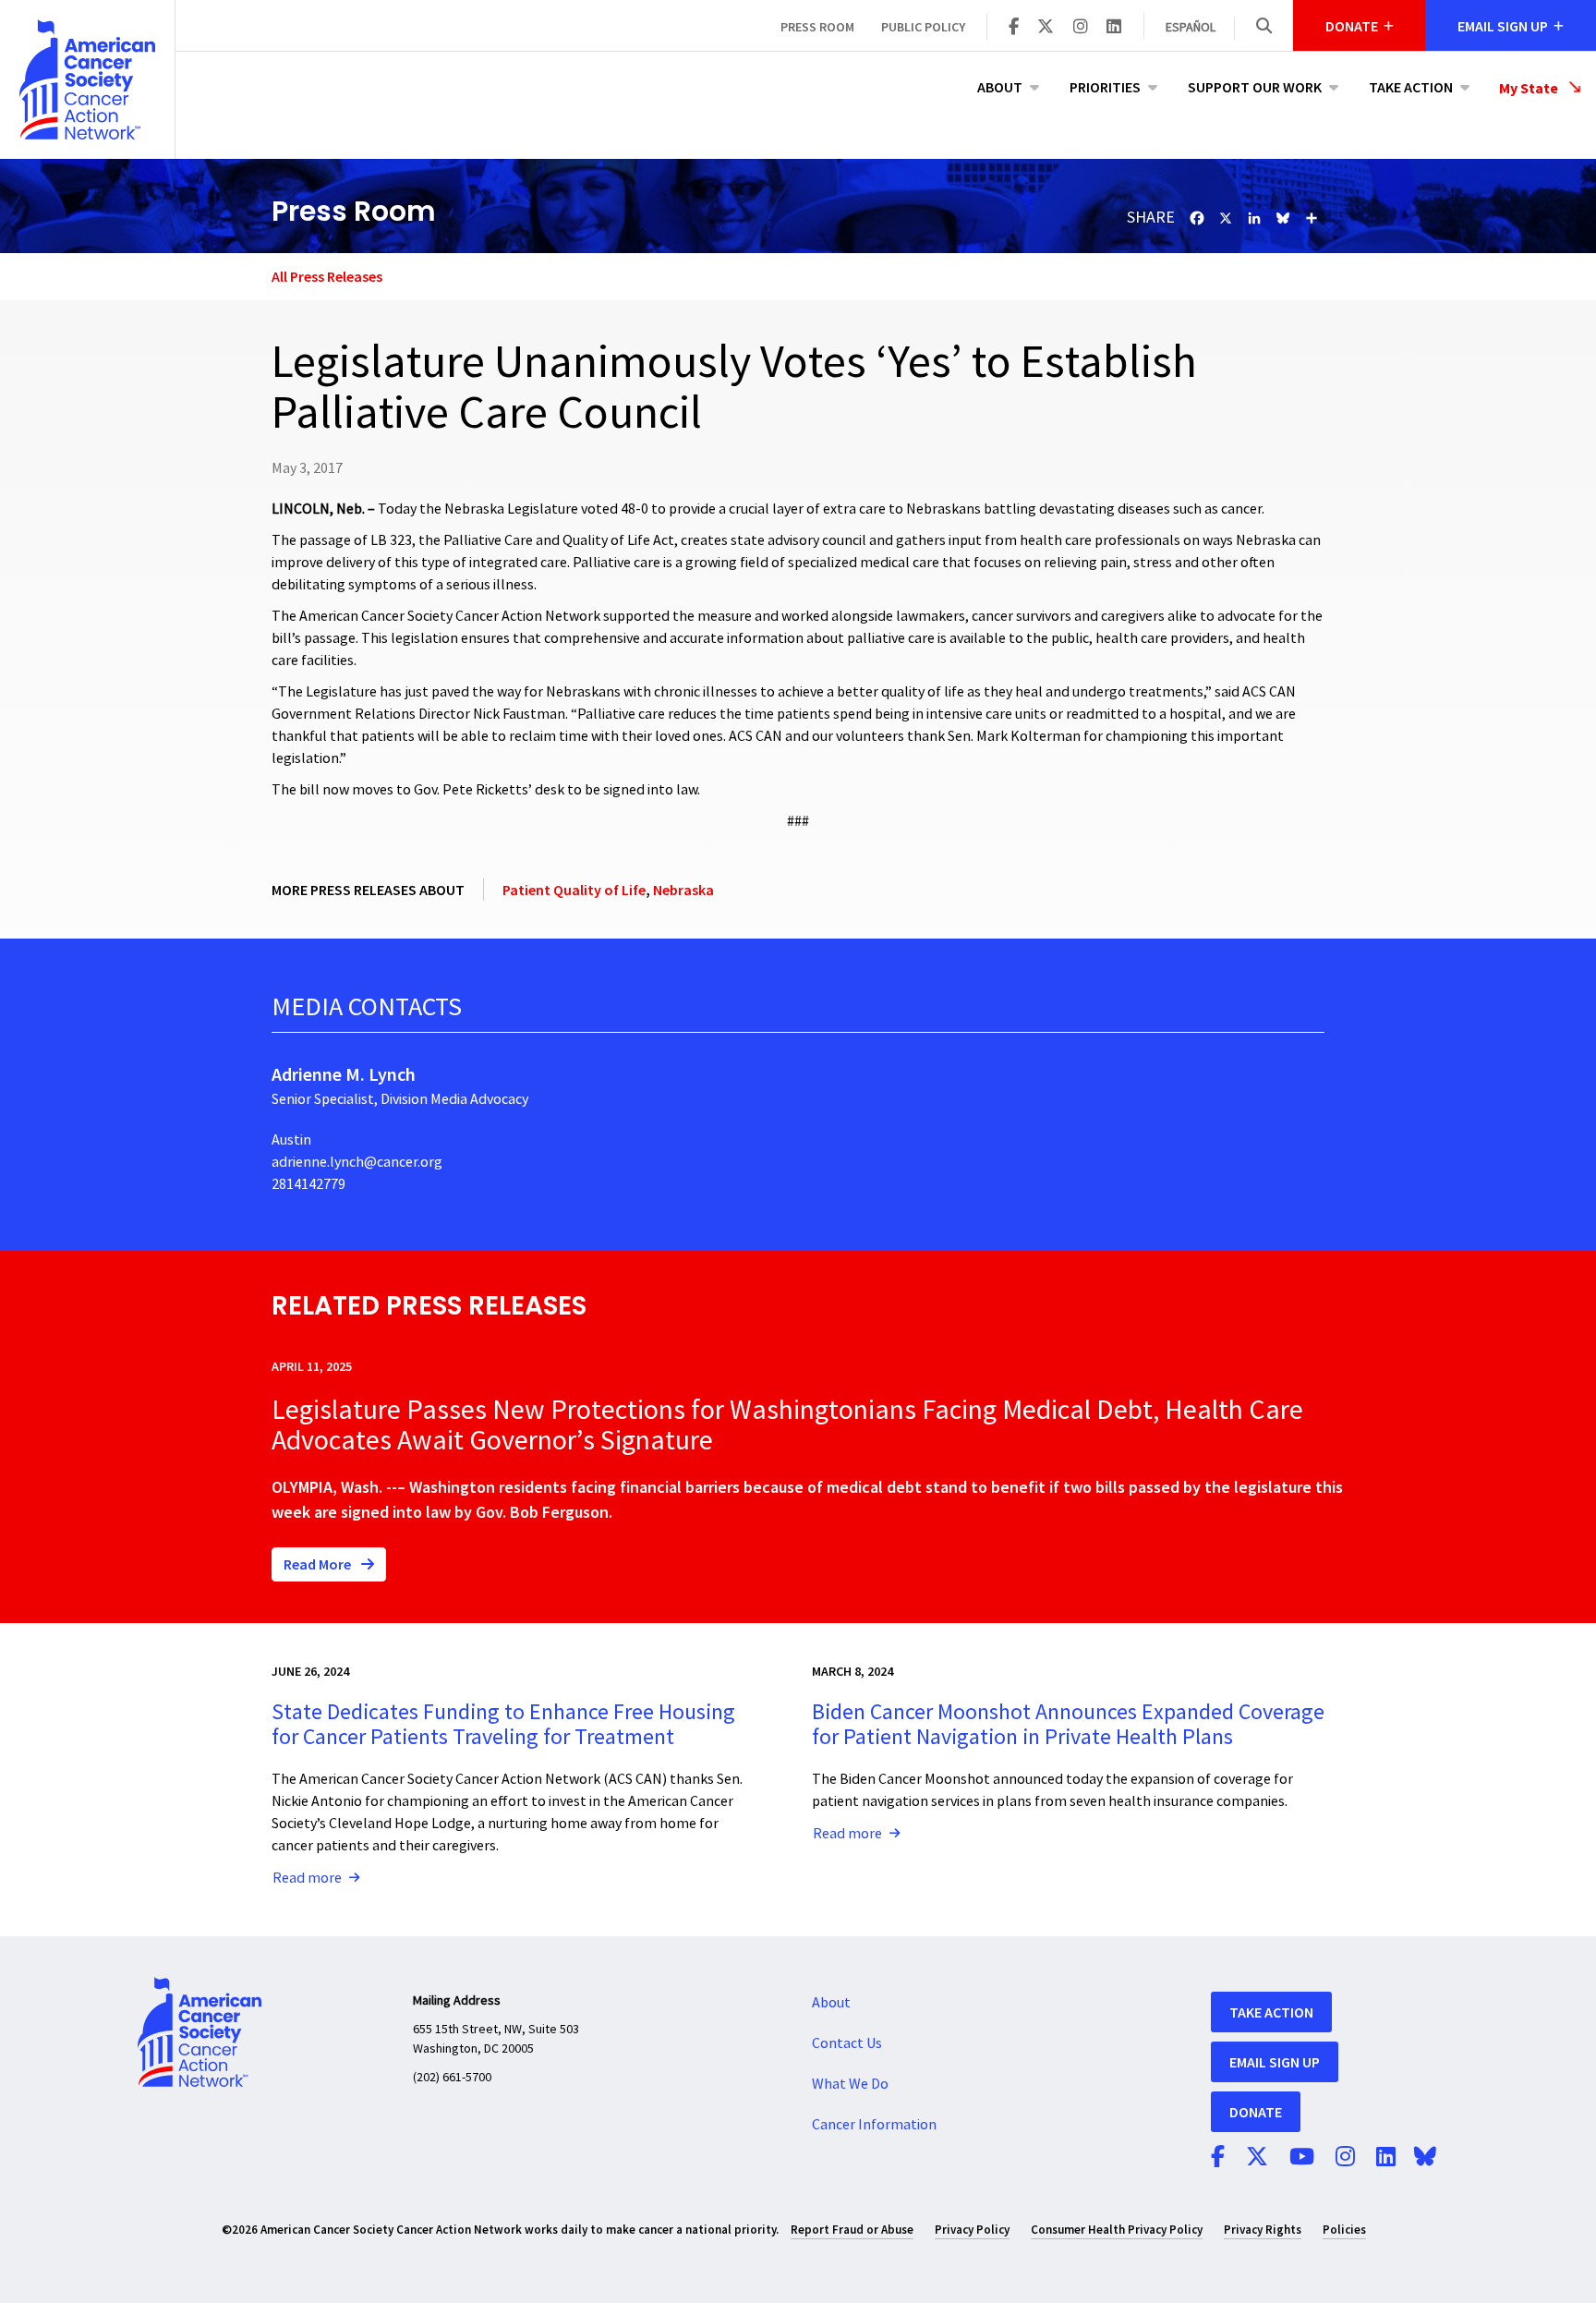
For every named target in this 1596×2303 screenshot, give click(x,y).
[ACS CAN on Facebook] (1014, 28)
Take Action (1411, 87)
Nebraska (683, 890)
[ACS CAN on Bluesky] (1425, 2158)
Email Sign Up (1275, 2062)
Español (1191, 28)
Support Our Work (1255, 87)
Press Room (817, 27)
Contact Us (847, 2043)
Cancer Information (874, 2125)
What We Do (850, 2084)
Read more (307, 1878)
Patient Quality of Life (574, 890)
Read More (319, 1564)
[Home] (87, 79)
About (1000, 87)
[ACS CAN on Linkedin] (1114, 28)
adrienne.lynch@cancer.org (357, 1162)
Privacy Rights (1263, 2230)
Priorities (1105, 87)
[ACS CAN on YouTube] (1302, 2158)
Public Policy (923, 27)
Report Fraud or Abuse (852, 2230)
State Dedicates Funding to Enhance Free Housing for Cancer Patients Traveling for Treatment (503, 1724)
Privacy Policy (972, 2230)
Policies (1344, 2230)
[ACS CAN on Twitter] (1046, 28)
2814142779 (308, 1184)
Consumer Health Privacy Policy (1117, 2230)
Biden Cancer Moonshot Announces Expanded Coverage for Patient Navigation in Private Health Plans (1068, 1724)
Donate (1256, 2112)
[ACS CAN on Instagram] (1081, 28)
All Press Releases (327, 276)
